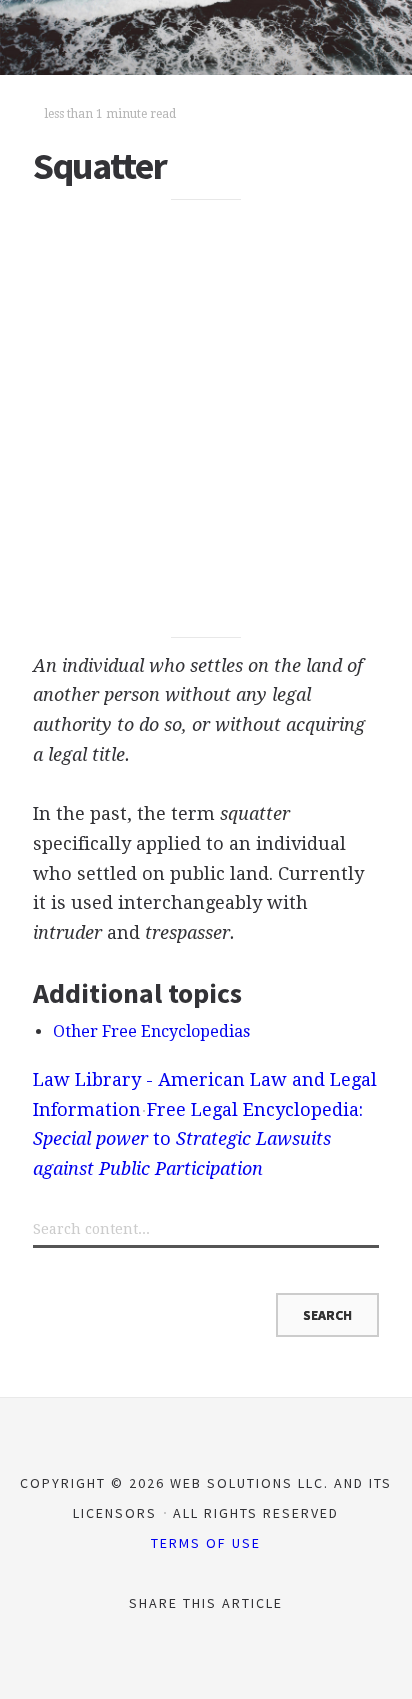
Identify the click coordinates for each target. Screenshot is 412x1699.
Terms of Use (206, 1543)
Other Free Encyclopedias (151, 1031)
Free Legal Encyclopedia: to (198, 1139)
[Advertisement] (206, 419)
